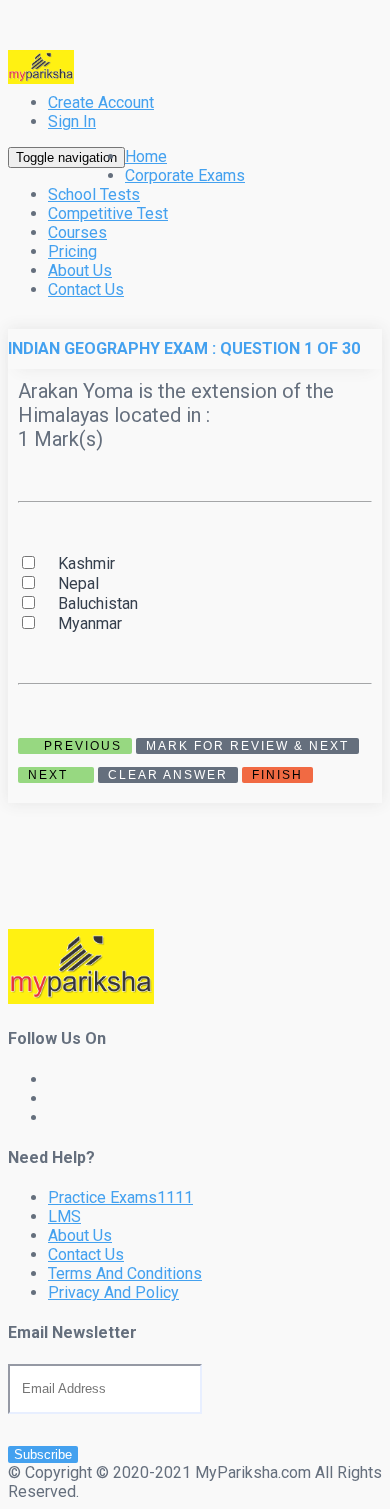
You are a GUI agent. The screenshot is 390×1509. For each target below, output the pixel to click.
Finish (277, 775)
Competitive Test (108, 213)
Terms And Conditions (125, 1273)
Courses (77, 232)
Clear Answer (168, 775)
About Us (80, 270)
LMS (64, 1216)
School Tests (94, 194)
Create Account (101, 102)
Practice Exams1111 (120, 1197)
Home (146, 156)
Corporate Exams (185, 175)
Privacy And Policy (113, 1292)
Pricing (72, 251)
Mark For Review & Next (247, 746)
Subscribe (43, 1454)
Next (50, 775)
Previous (80, 746)
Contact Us (86, 289)
